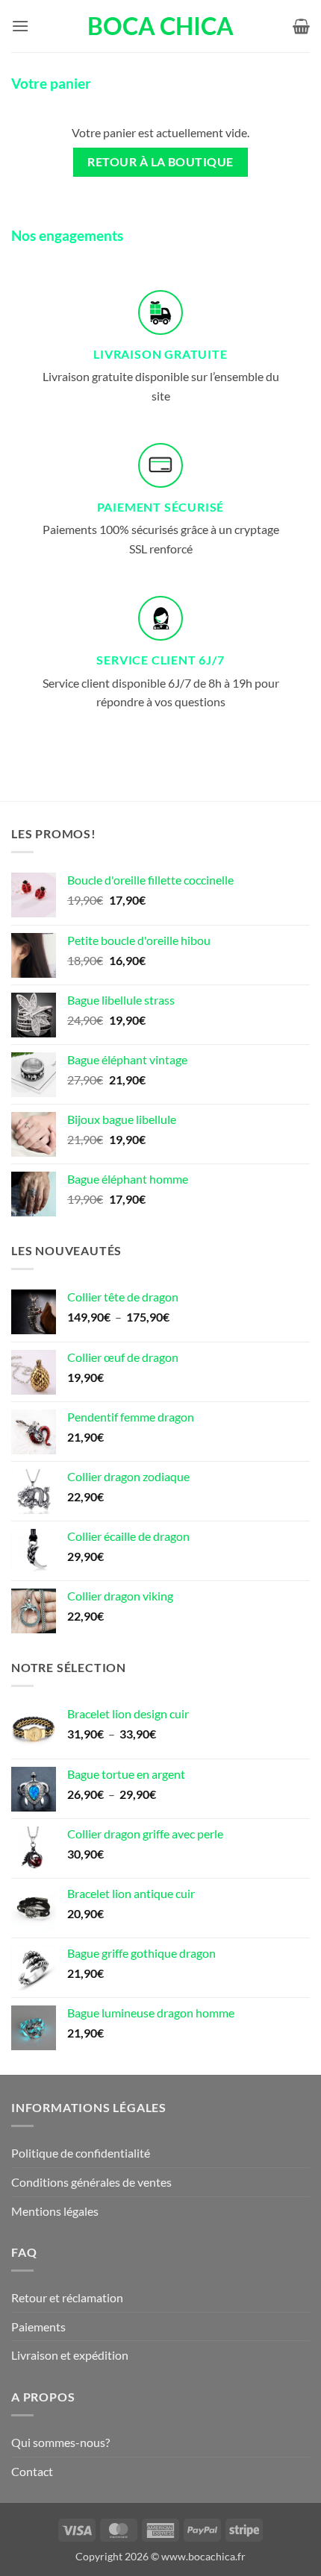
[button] (20, 26)
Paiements (38, 2327)
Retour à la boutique (160, 162)
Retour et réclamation (67, 2297)
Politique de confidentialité (81, 2153)
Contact (32, 2471)
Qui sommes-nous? (60, 2442)
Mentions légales (55, 2211)
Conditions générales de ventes (91, 2182)
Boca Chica (160, 26)
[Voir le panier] (301, 26)
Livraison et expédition (70, 2355)
